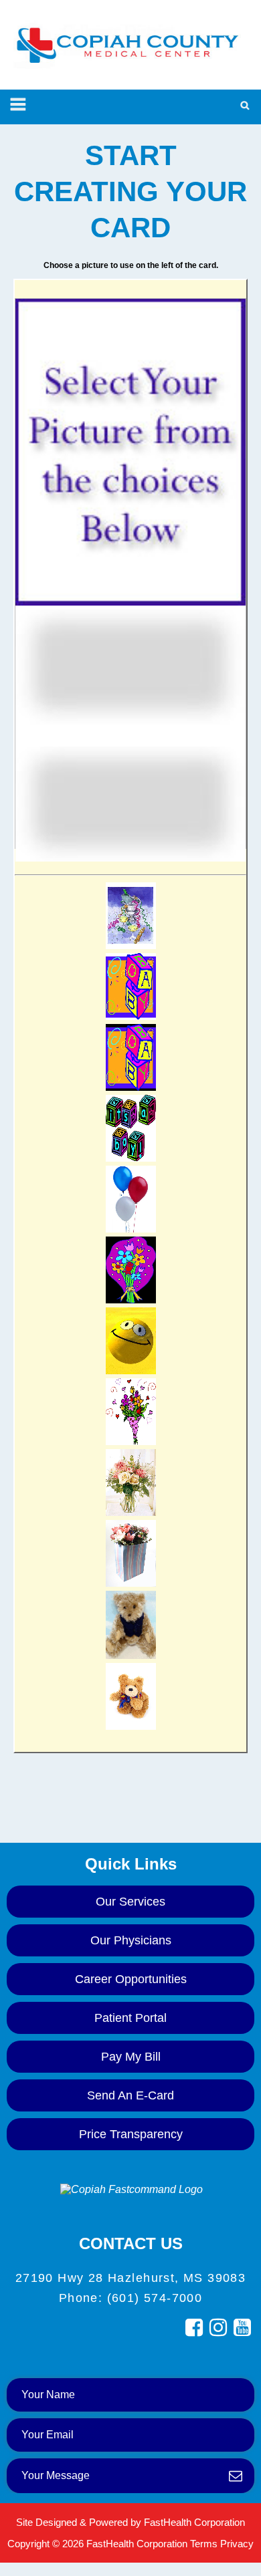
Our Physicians (131, 1940)
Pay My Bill (131, 2057)
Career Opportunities (131, 1979)
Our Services (130, 1902)
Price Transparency (131, 2134)
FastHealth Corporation (194, 2522)
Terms (204, 2544)
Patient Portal (130, 2018)
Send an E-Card (130, 2095)
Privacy (237, 2544)
